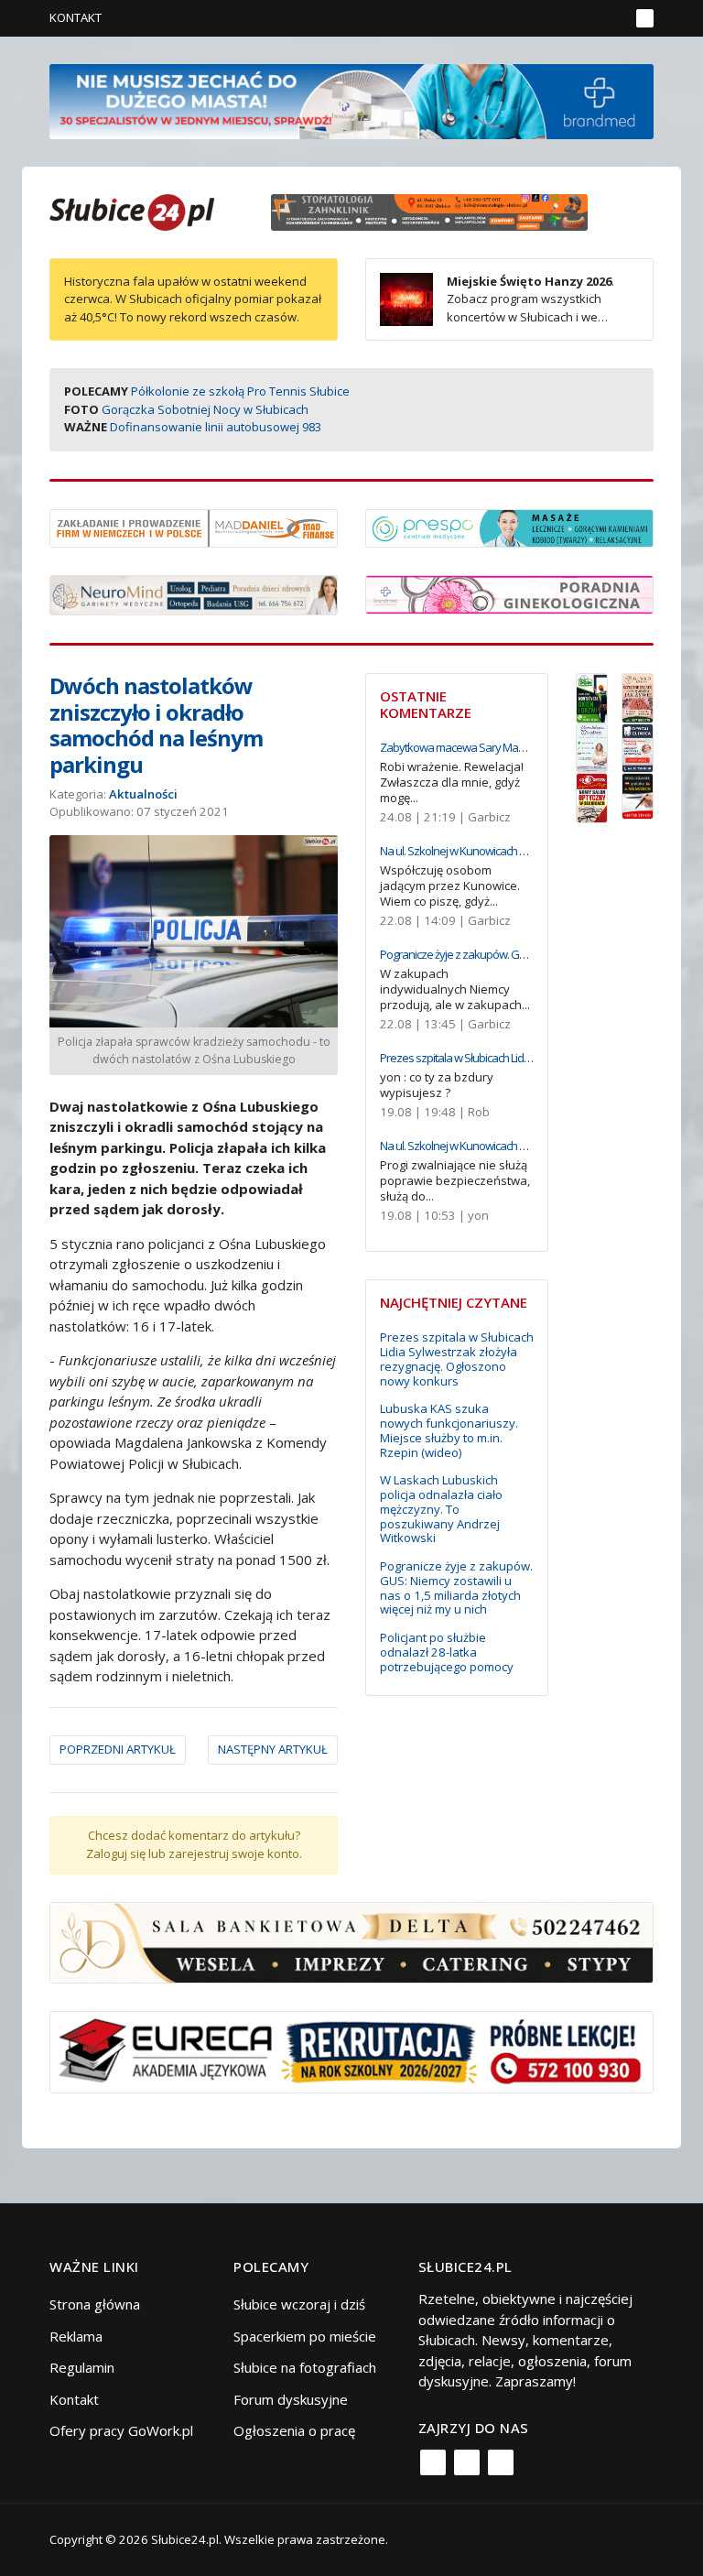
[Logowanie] (558, 18)
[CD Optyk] (592, 797)
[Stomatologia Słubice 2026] (436, 211)
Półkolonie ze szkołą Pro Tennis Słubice (240, 391)
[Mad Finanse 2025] (194, 527)
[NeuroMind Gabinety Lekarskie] (194, 593)
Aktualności (143, 794)
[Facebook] (433, 2462)
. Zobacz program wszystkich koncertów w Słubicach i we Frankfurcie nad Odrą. (497, 308)
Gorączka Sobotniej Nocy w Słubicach (205, 409)
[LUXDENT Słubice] (592, 746)
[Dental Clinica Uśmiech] (638, 746)
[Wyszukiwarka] (611, 18)
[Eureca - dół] (351, 2050)
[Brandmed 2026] (351, 100)
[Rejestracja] (584, 18)
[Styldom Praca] (592, 696)
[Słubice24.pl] (132, 210)
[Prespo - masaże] (509, 527)
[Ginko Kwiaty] (638, 696)
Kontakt (76, 17)
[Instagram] (467, 2462)
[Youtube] (501, 2462)
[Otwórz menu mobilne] (645, 18)
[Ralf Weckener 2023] (638, 795)
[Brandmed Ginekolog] (509, 592)
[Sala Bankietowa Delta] (351, 1940)
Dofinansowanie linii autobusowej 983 (216, 427)
